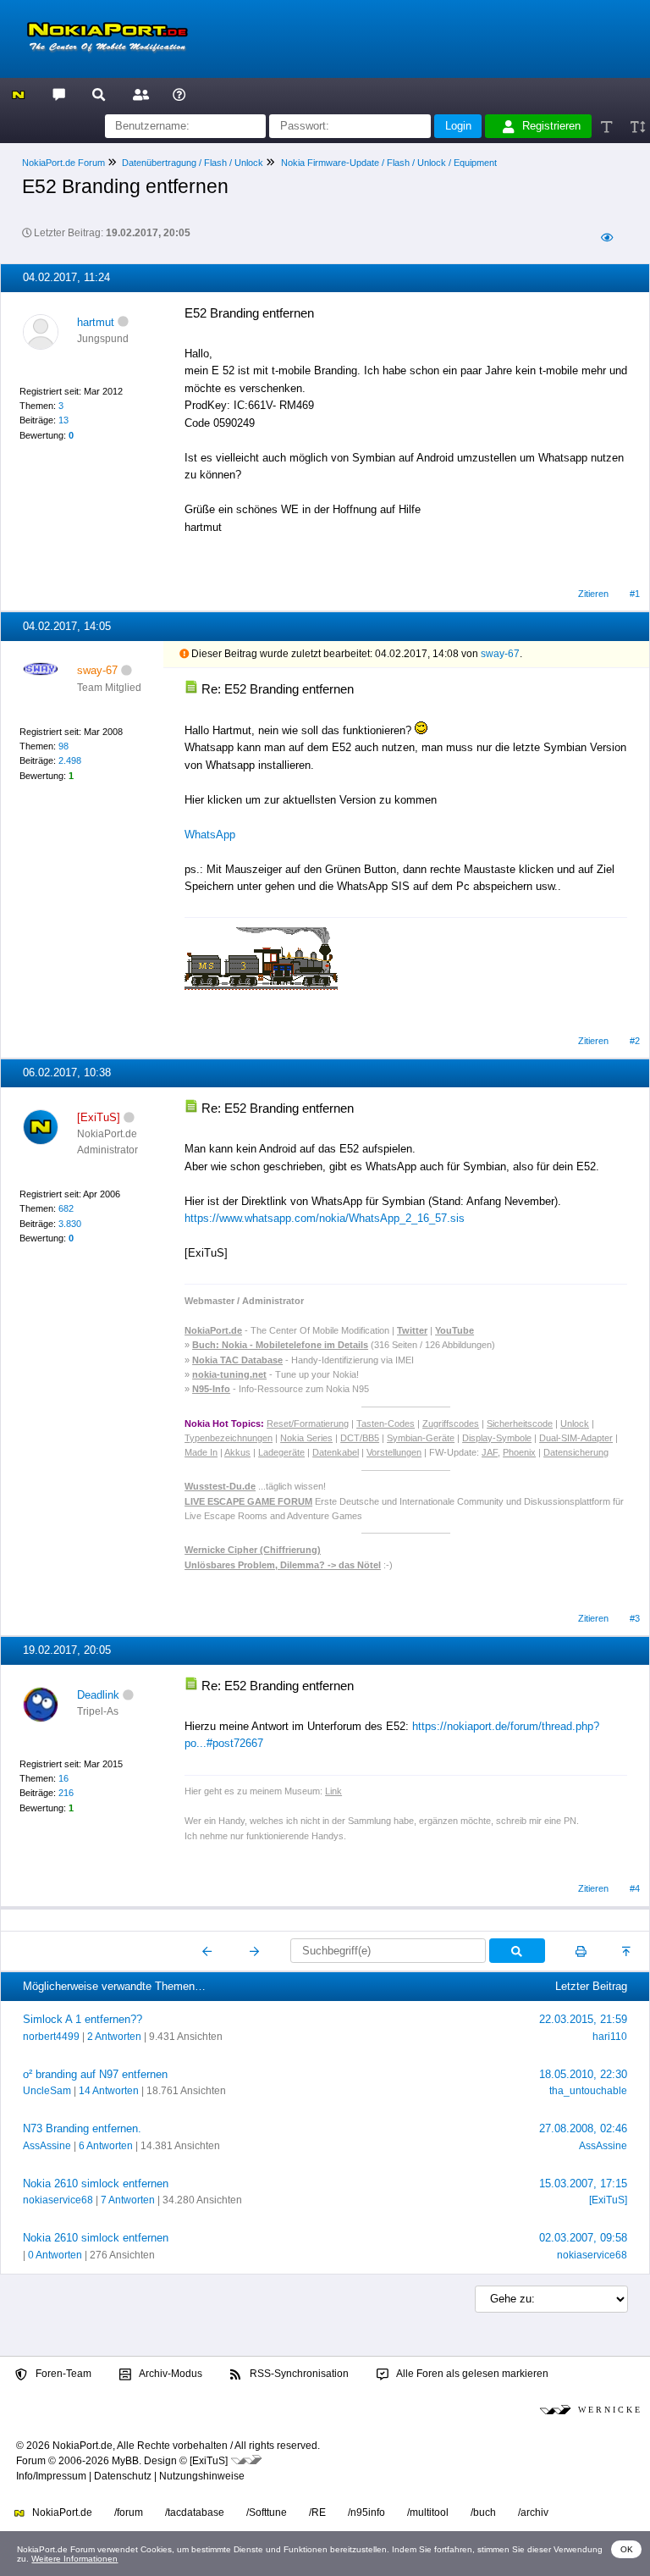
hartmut (96, 322)
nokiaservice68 (58, 2200)
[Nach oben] (628, 1951)
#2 (635, 1041)
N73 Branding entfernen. (82, 2128)
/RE (317, 2512)
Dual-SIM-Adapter (576, 1438)
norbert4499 (51, 2037)
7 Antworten (128, 2200)
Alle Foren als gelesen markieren (471, 2374)
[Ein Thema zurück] (208, 1951)
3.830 (70, 1224)
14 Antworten (109, 2091)
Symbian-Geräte (421, 1438)
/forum (129, 2512)
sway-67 (500, 654)
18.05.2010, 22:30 (583, 2074)
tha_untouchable (588, 2091)
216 (66, 1793)
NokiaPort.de (61, 2512)
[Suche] (99, 94)
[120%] (637, 127)
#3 (635, 1618)
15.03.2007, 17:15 (583, 2184)
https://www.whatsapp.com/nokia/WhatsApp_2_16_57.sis (325, 1218)
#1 (635, 594)
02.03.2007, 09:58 (583, 2238)
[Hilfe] (179, 94)
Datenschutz (123, 2476)
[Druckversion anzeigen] (581, 1951)
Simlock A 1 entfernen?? (83, 2019)
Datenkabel (336, 1452)
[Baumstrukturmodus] (606, 238)
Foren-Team (62, 2374)
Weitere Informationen (74, 2559)
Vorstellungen (394, 1452)
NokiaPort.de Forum (63, 163)
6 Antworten (106, 2146)
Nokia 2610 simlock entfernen (96, 2184)
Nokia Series (306, 1438)
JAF (490, 1452)
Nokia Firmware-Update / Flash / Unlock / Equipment (389, 163)
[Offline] (123, 322)
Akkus (237, 1452)
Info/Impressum (51, 2476)
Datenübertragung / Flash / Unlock (193, 163)
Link (333, 1791)
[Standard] (608, 127)
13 (63, 420)
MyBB (125, 2461)
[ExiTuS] (608, 2200)
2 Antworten (114, 2037)
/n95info (366, 2512)
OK (627, 2549)
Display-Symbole (497, 1438)
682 (66, 1208)
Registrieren (551, 126)
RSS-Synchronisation (298, 2374)
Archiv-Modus (170, 2374)
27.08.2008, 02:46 (583, 2128)
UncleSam (47, 2091)
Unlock (575, 1423)
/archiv (533, 2512)
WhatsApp (210, 835)
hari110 (610, 2037)
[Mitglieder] (138, 94)
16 (63, 1778)
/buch (483, 2512)
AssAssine (47, 2146)
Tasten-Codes (386, 1423)
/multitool (428, 2512)
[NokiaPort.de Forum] (58, 94)
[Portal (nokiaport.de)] (18, 94)
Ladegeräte (281, 1452)
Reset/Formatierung (308, 1423)
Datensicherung (576, 1452)
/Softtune (267, 2512)
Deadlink (98, 1695)
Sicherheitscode (520, 1423)
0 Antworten (55, 2255)
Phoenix (519, 1452)
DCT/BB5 (360, 1438)
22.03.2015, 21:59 (583, 2019)
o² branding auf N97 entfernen (95, 2074)
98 (63, 746)
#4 (635, 1888)
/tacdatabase (195, 2512)
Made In (201, 1452)
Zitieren (593, 594)
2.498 (70, 760)
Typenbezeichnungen (229, 1438)
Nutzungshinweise (202, 2476)
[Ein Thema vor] (254, 1951)
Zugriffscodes (451, 1423)
